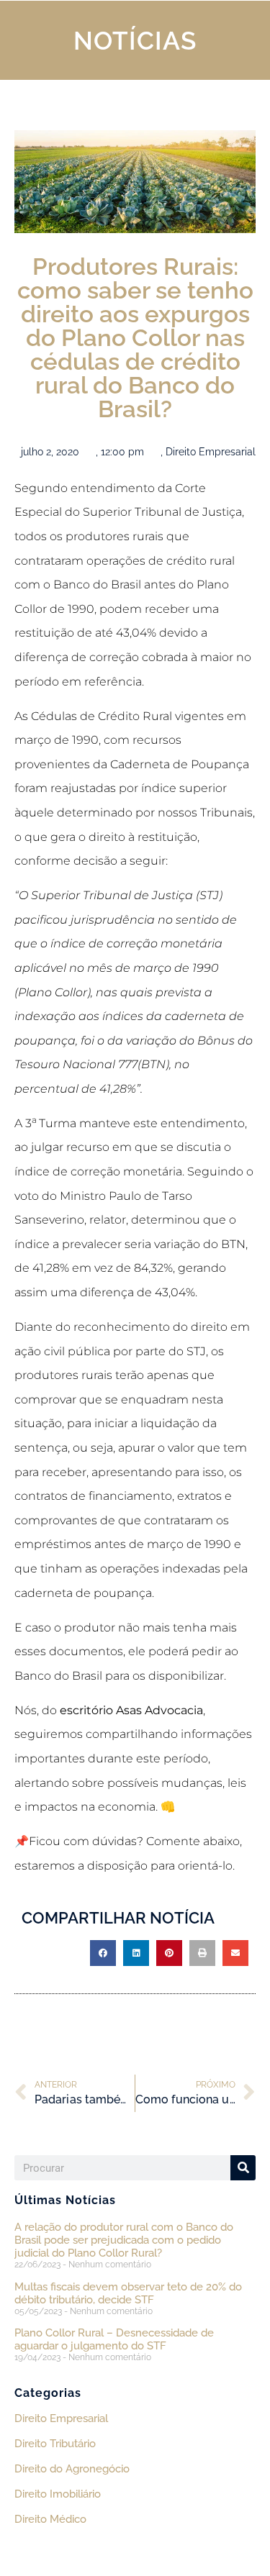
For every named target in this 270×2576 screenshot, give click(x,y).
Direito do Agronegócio (72, 2469)
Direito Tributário (55, 2444)
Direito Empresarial (211, 452)
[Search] (243, 2168)
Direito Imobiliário (58, 2494)
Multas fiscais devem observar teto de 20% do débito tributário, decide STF (128, 2293)
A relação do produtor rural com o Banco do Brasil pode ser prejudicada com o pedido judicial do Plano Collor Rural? (124, 2240)
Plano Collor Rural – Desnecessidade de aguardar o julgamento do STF (114, 2339)
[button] (103, 1953)
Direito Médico (50, 2519)
